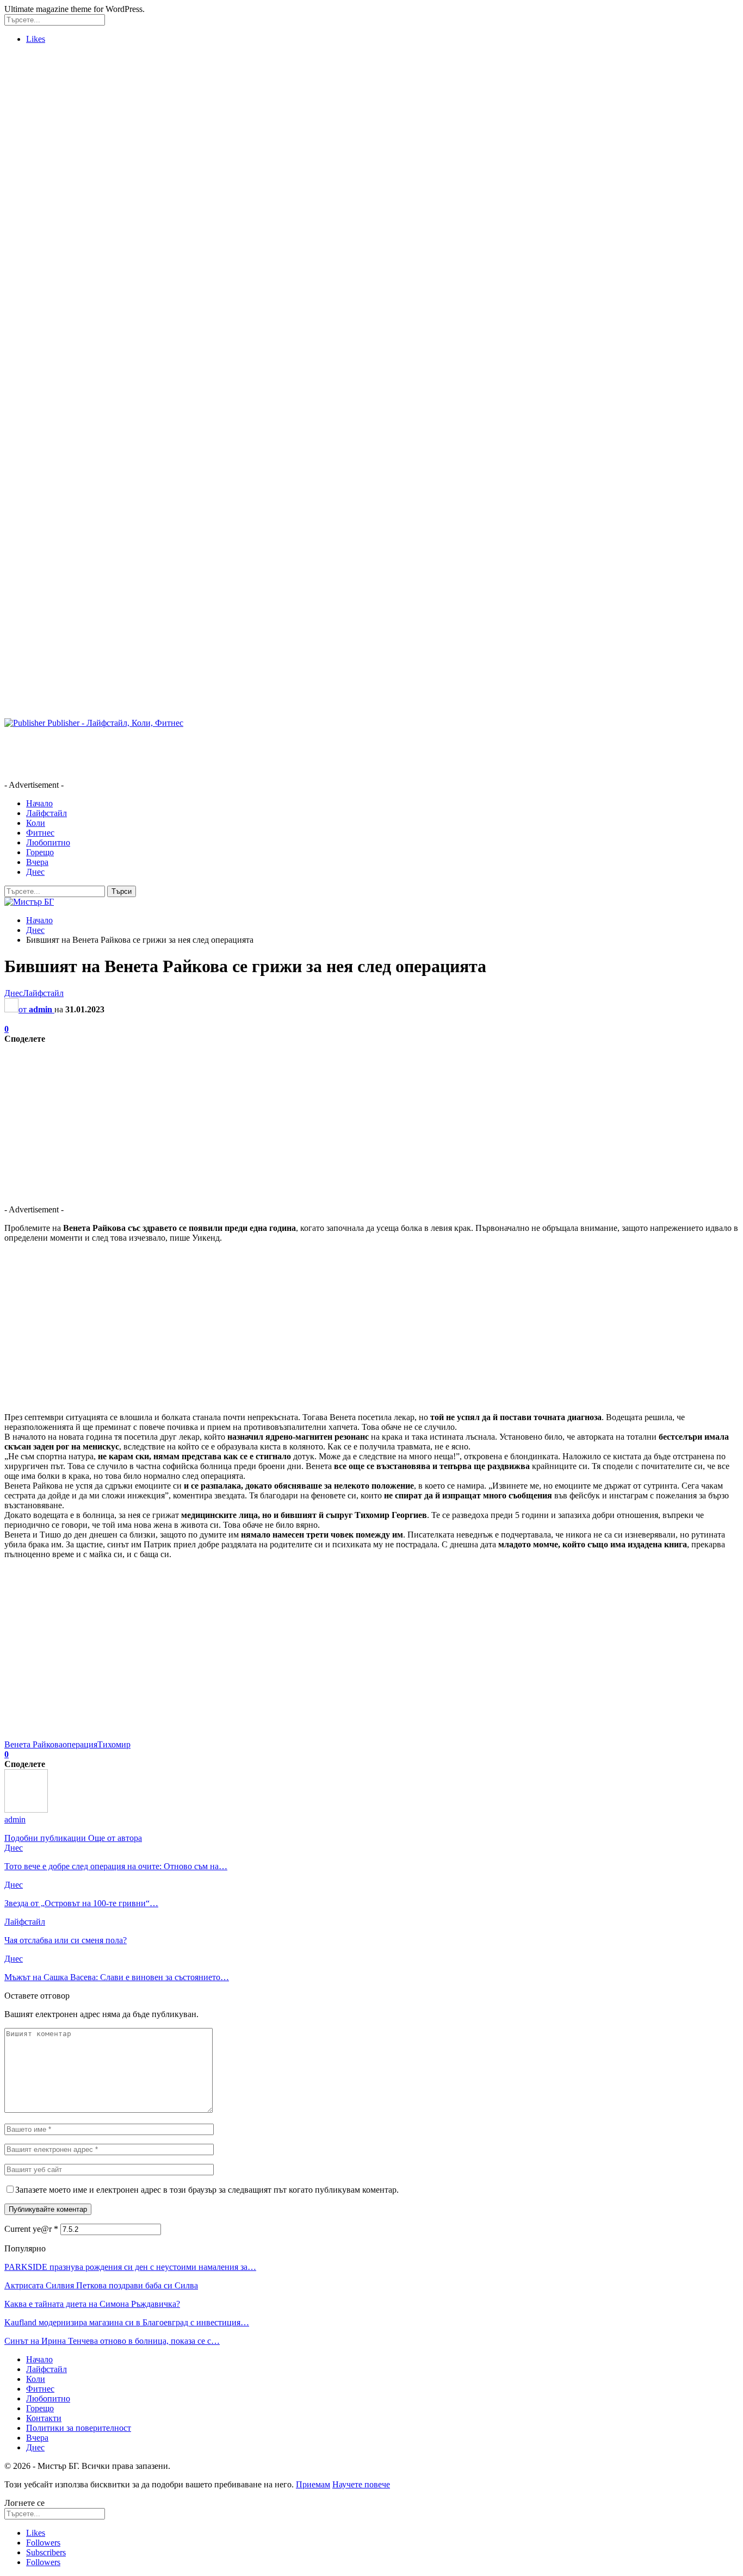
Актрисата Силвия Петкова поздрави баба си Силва (101, 2285)
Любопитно (48, 842)
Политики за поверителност (79, 2428)
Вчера (37, 862)
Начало (39, 803)
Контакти (44, 2418)
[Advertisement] (48, 216)
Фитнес (40, 833)
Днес (35, 872)
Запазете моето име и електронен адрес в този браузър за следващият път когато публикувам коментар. (207, 2190)
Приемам (313, 2484)
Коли (36, 823)
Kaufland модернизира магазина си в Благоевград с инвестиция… (127, 2322)
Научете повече (361, 2484)
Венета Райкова (33, 1744)
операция (80, 1744)
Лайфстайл (47, 813)
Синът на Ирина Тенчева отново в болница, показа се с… (112, 2341)
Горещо (40, 852)
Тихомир (114, 1744)
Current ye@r (31, 2229)
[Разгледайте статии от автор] (26, 1810)
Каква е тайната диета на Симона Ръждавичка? (92, 2304)
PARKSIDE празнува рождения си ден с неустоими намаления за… (130, 2267)
